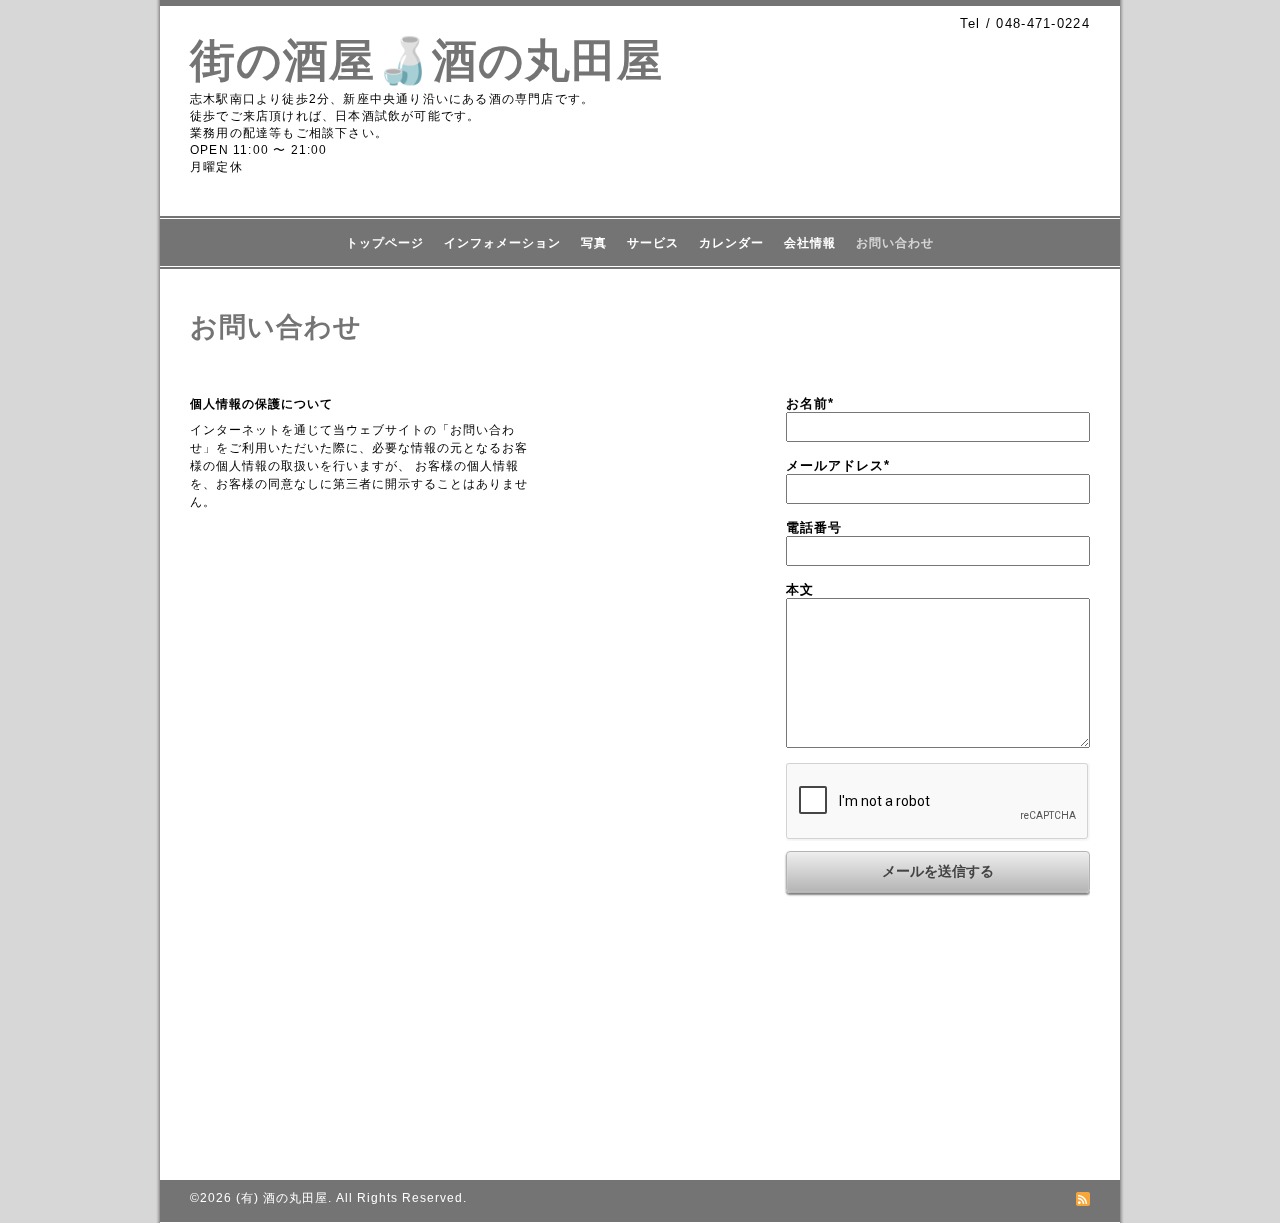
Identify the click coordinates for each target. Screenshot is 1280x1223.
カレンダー (731, 243)
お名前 (810, 403)
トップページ (385, 243)
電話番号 (814, 527)
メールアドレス (838, 465)
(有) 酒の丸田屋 (282, 1198)
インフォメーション (502, 243)
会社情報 (810, 243)
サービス (653, 243)
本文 (800, 589)
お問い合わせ (895, 243)
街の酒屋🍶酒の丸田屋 (426, 60)
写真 (594, 243)
